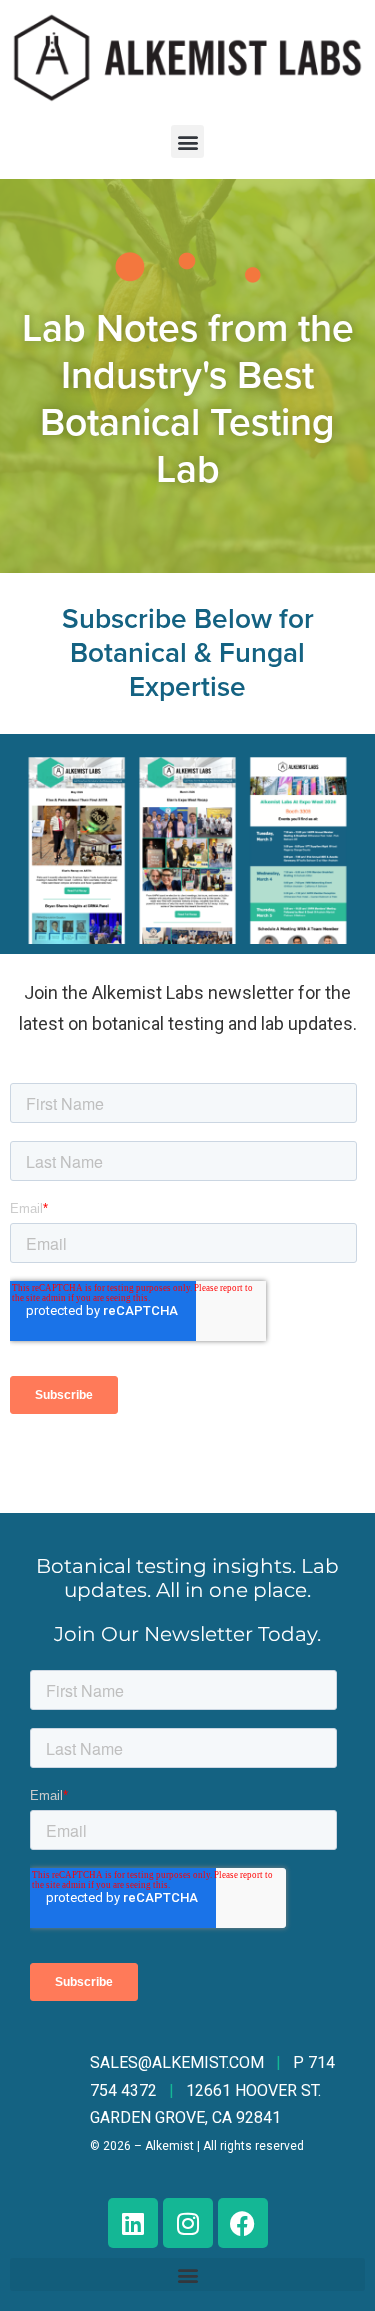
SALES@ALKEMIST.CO (177, 2062)
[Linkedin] (133, 2223)
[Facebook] (243, 2223)
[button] (187, 141)
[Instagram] (188, 2223)
